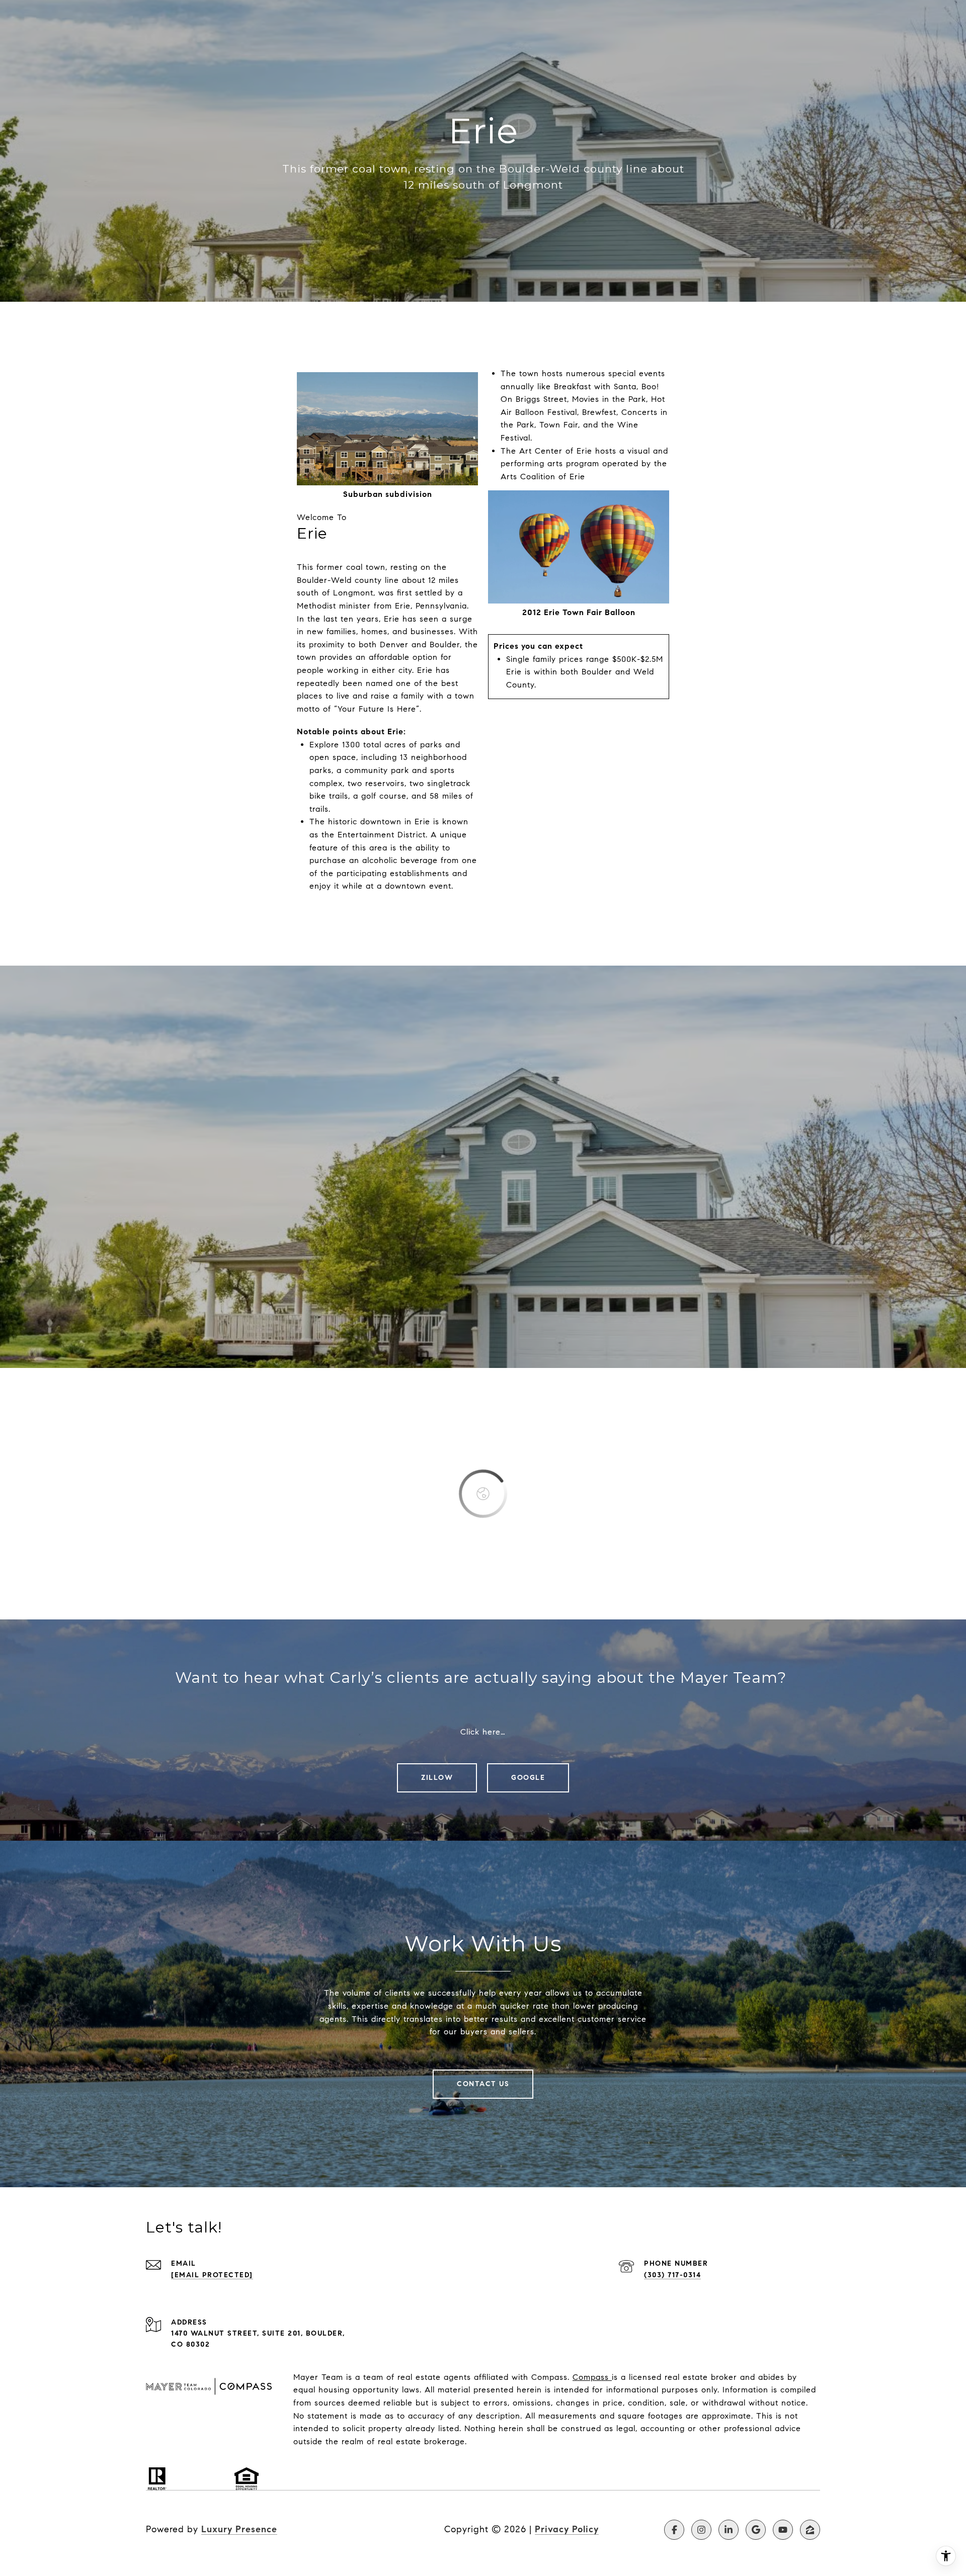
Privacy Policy (567, 2529)
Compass (591, 2377)
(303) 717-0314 (672, 2275)
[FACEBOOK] (674, 2530)
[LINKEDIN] (729, 2530)
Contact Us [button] (483, 2084)
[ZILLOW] (810, 2530)
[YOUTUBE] (783, 2530)
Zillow (437, 1778)
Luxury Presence (239, 2529)
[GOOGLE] (756, 2530)
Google (528, 1778)
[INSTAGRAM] (701, 2530)
